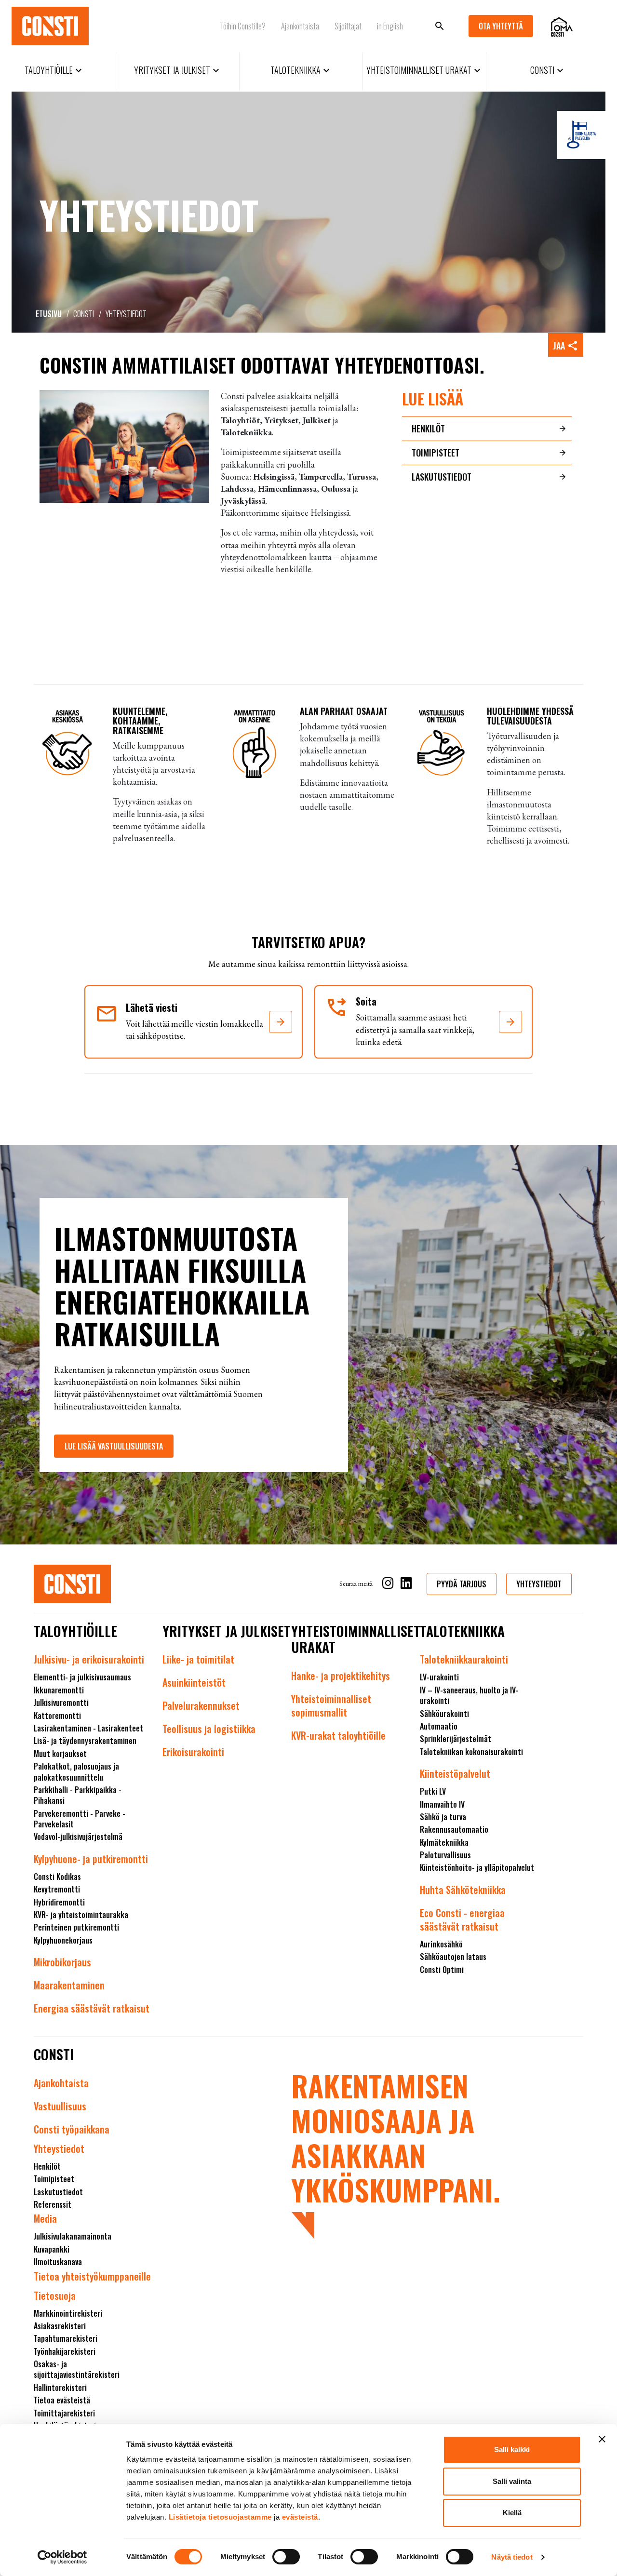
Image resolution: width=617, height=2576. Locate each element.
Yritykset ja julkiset (178, 70)
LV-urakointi (439, 1677)
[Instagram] (388, 1585)
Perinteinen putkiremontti (76, 1927)
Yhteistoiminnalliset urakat (425, 70)
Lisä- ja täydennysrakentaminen (85, 1741)
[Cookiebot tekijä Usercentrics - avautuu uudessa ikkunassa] (62, 2557)
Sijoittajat (348, 26)
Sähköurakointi (444, 1714)
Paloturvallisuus (445, 1855)
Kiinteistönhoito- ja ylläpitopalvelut (477, 1867)
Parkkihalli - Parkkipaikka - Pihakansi (78, 1795)
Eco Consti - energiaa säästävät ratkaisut (462, 1919)
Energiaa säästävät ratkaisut (92, 2008)
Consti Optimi (442, 1970)
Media (45, 2218)
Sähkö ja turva (443, 1817)
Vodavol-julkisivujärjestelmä (78, 1837)
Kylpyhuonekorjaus (63, 1940)
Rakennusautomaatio (454, 1829)
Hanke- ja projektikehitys (341, 1676)
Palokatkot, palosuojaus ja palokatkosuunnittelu (76, 1771)
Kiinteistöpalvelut (455, 1773)
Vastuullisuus (60, 2106)
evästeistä (300, 2517)
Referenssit (53, 2204)
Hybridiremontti (59, 1902)
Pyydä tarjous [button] (462, 1584)
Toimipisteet (436, 453)
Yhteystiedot (59, 2148)
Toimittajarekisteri (64, 2413)
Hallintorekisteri (60, 2388)
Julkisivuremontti (61, 1703)
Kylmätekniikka (444, 1842)
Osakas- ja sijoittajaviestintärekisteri (77, 2369)
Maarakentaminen (69, 1985)
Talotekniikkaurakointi (464, 1659)
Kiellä (512, 2513)
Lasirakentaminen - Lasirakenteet (88, 1728)
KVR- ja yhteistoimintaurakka (81, 1915)
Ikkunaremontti (59, 1690)
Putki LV (433, 1791)
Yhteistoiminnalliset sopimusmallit (331, 1705)
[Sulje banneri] (602, 2439)
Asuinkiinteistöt (194, 1682)
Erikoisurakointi (193, 1752)
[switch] (286, 2557)
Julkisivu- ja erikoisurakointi (89, 1659)
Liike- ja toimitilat (198, 1659)
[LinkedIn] (406, 1585)
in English (390, 26)
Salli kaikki (512, 2449)
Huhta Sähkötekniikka (463, 1890)
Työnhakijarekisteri (65, 2351)
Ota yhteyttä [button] (501, 26)
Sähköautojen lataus (453, 1957)
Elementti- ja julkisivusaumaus (82, 1677)
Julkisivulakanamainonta (73, 2236)
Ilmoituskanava (58, 2262)
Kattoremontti (57, 1716)
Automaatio (439, 1726)
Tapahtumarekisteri (66, 2338)
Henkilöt (428, 429)
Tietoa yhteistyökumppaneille (92, 2276)
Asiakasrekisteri (60, 2326)
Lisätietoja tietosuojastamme (220, 2517)
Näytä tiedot (512, 2557)
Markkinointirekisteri (68, 2313)
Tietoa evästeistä (62, 2400)
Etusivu (49, 314)
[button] (281, 1022)
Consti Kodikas (57, 1877)
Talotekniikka (301, 70)
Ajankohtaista (300, 26)
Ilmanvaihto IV (442, 1804)
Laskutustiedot (442, 477)
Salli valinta (512, 2481)
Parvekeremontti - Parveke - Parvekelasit (80, 1819)
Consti (548, 70)
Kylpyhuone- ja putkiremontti (91, 1859)
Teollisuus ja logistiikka (209, 1729)
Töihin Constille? (243, 26)
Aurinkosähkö (441, 1944)
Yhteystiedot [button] (539, 1584)
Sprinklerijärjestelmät (456, 1739)
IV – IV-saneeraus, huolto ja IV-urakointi (469, 1695)
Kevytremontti (57, 1889)
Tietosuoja (55, 2295)
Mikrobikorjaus (62, 1962)
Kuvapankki (52, 2249)
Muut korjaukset (60, 1754)
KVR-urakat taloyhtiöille (338, 1735)
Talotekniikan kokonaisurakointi (471, 1752)
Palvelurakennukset (201, 1705)
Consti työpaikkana (72, 2129)
